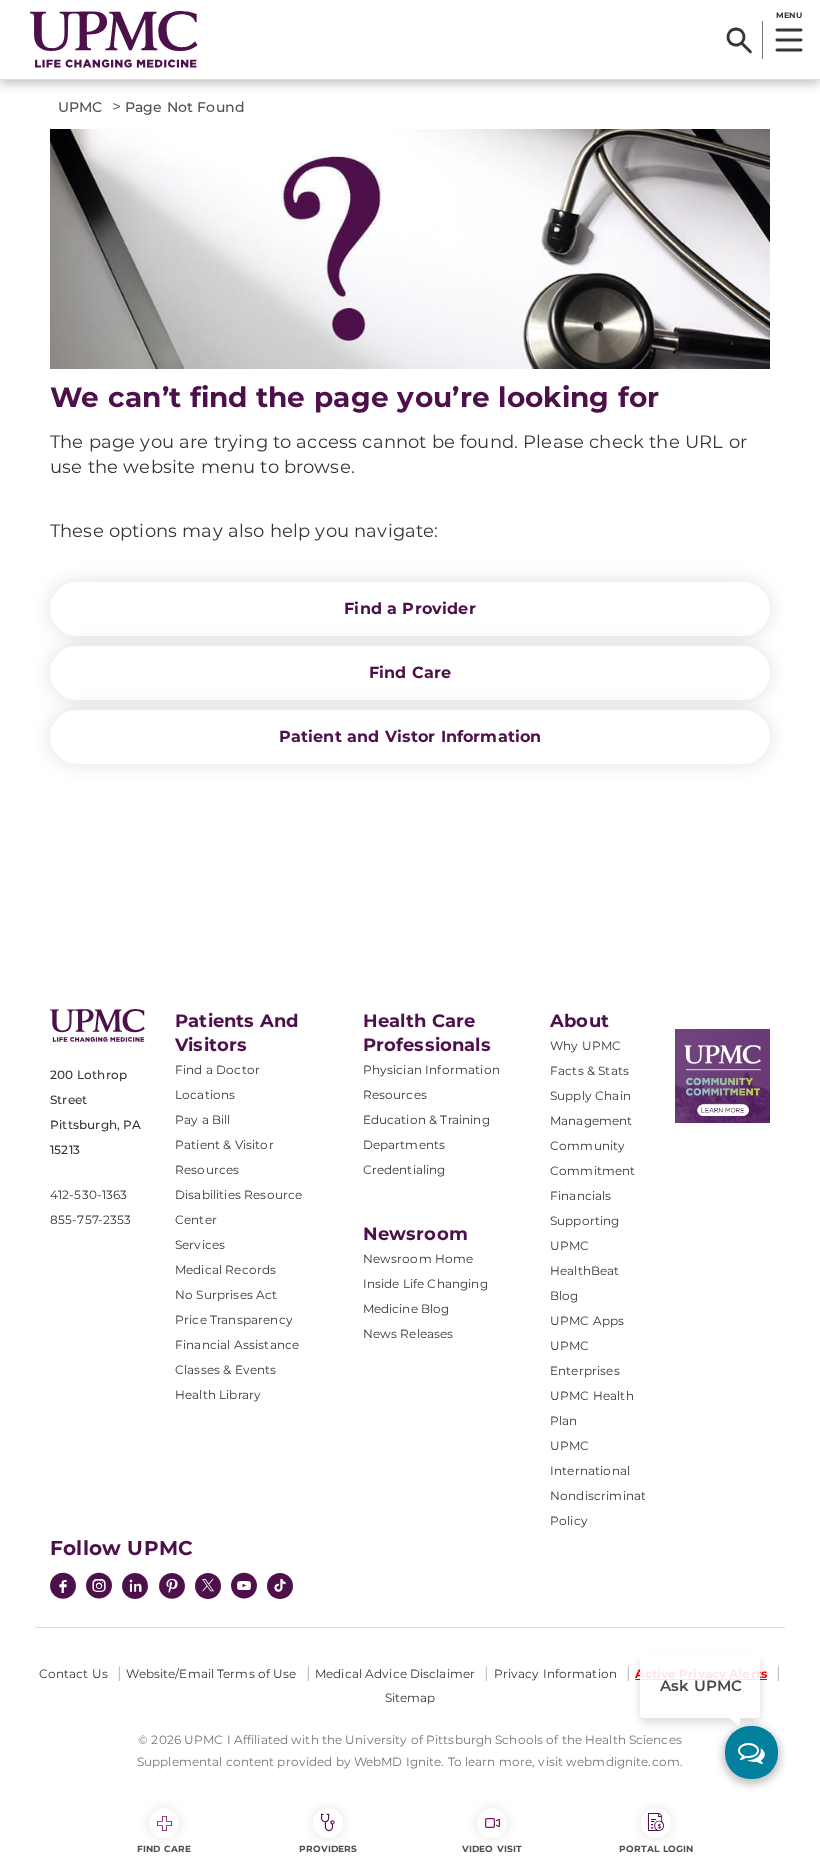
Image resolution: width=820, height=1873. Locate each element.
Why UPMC (585, 1045)
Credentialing (404, 1169)
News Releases (408, 1333)
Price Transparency (234, 1319)
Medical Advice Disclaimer (395, 1673)
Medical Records (225, 1269)
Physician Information (431, 1069)
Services (200, 1244)
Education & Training (426, 1119)
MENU (788, 15)
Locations (205, 1094)
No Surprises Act (226, 1294)
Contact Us (73, 1673)
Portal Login (656, 1848)
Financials (581, 1195)
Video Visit (492, 1848)
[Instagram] (99, 1588)
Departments (404, 1144)
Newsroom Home (418, 1258)
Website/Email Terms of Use (211, 1673)
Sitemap (410, 1697)
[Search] (739, 40)
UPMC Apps (587, 1320)
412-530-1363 (88, 1194)
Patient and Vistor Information (410, 736)
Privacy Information (555, 1673)
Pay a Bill (203, 1119)
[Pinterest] (172, 1588)
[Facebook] (63, 1588)
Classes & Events (226, 1369)
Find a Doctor (217, 1069)
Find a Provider (409, 608)
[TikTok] (280, 1586)
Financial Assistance (237, 1344)
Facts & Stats (589, 1070)
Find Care (410, 672)
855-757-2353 (90, 1219)
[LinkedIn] (135, 1588)
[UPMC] (114, 40)
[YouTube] (244, 1588)
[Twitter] (208, 1586)
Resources (395, 1094)
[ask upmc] (751, 1752)
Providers (328, 1848)
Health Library (218, 1394)
